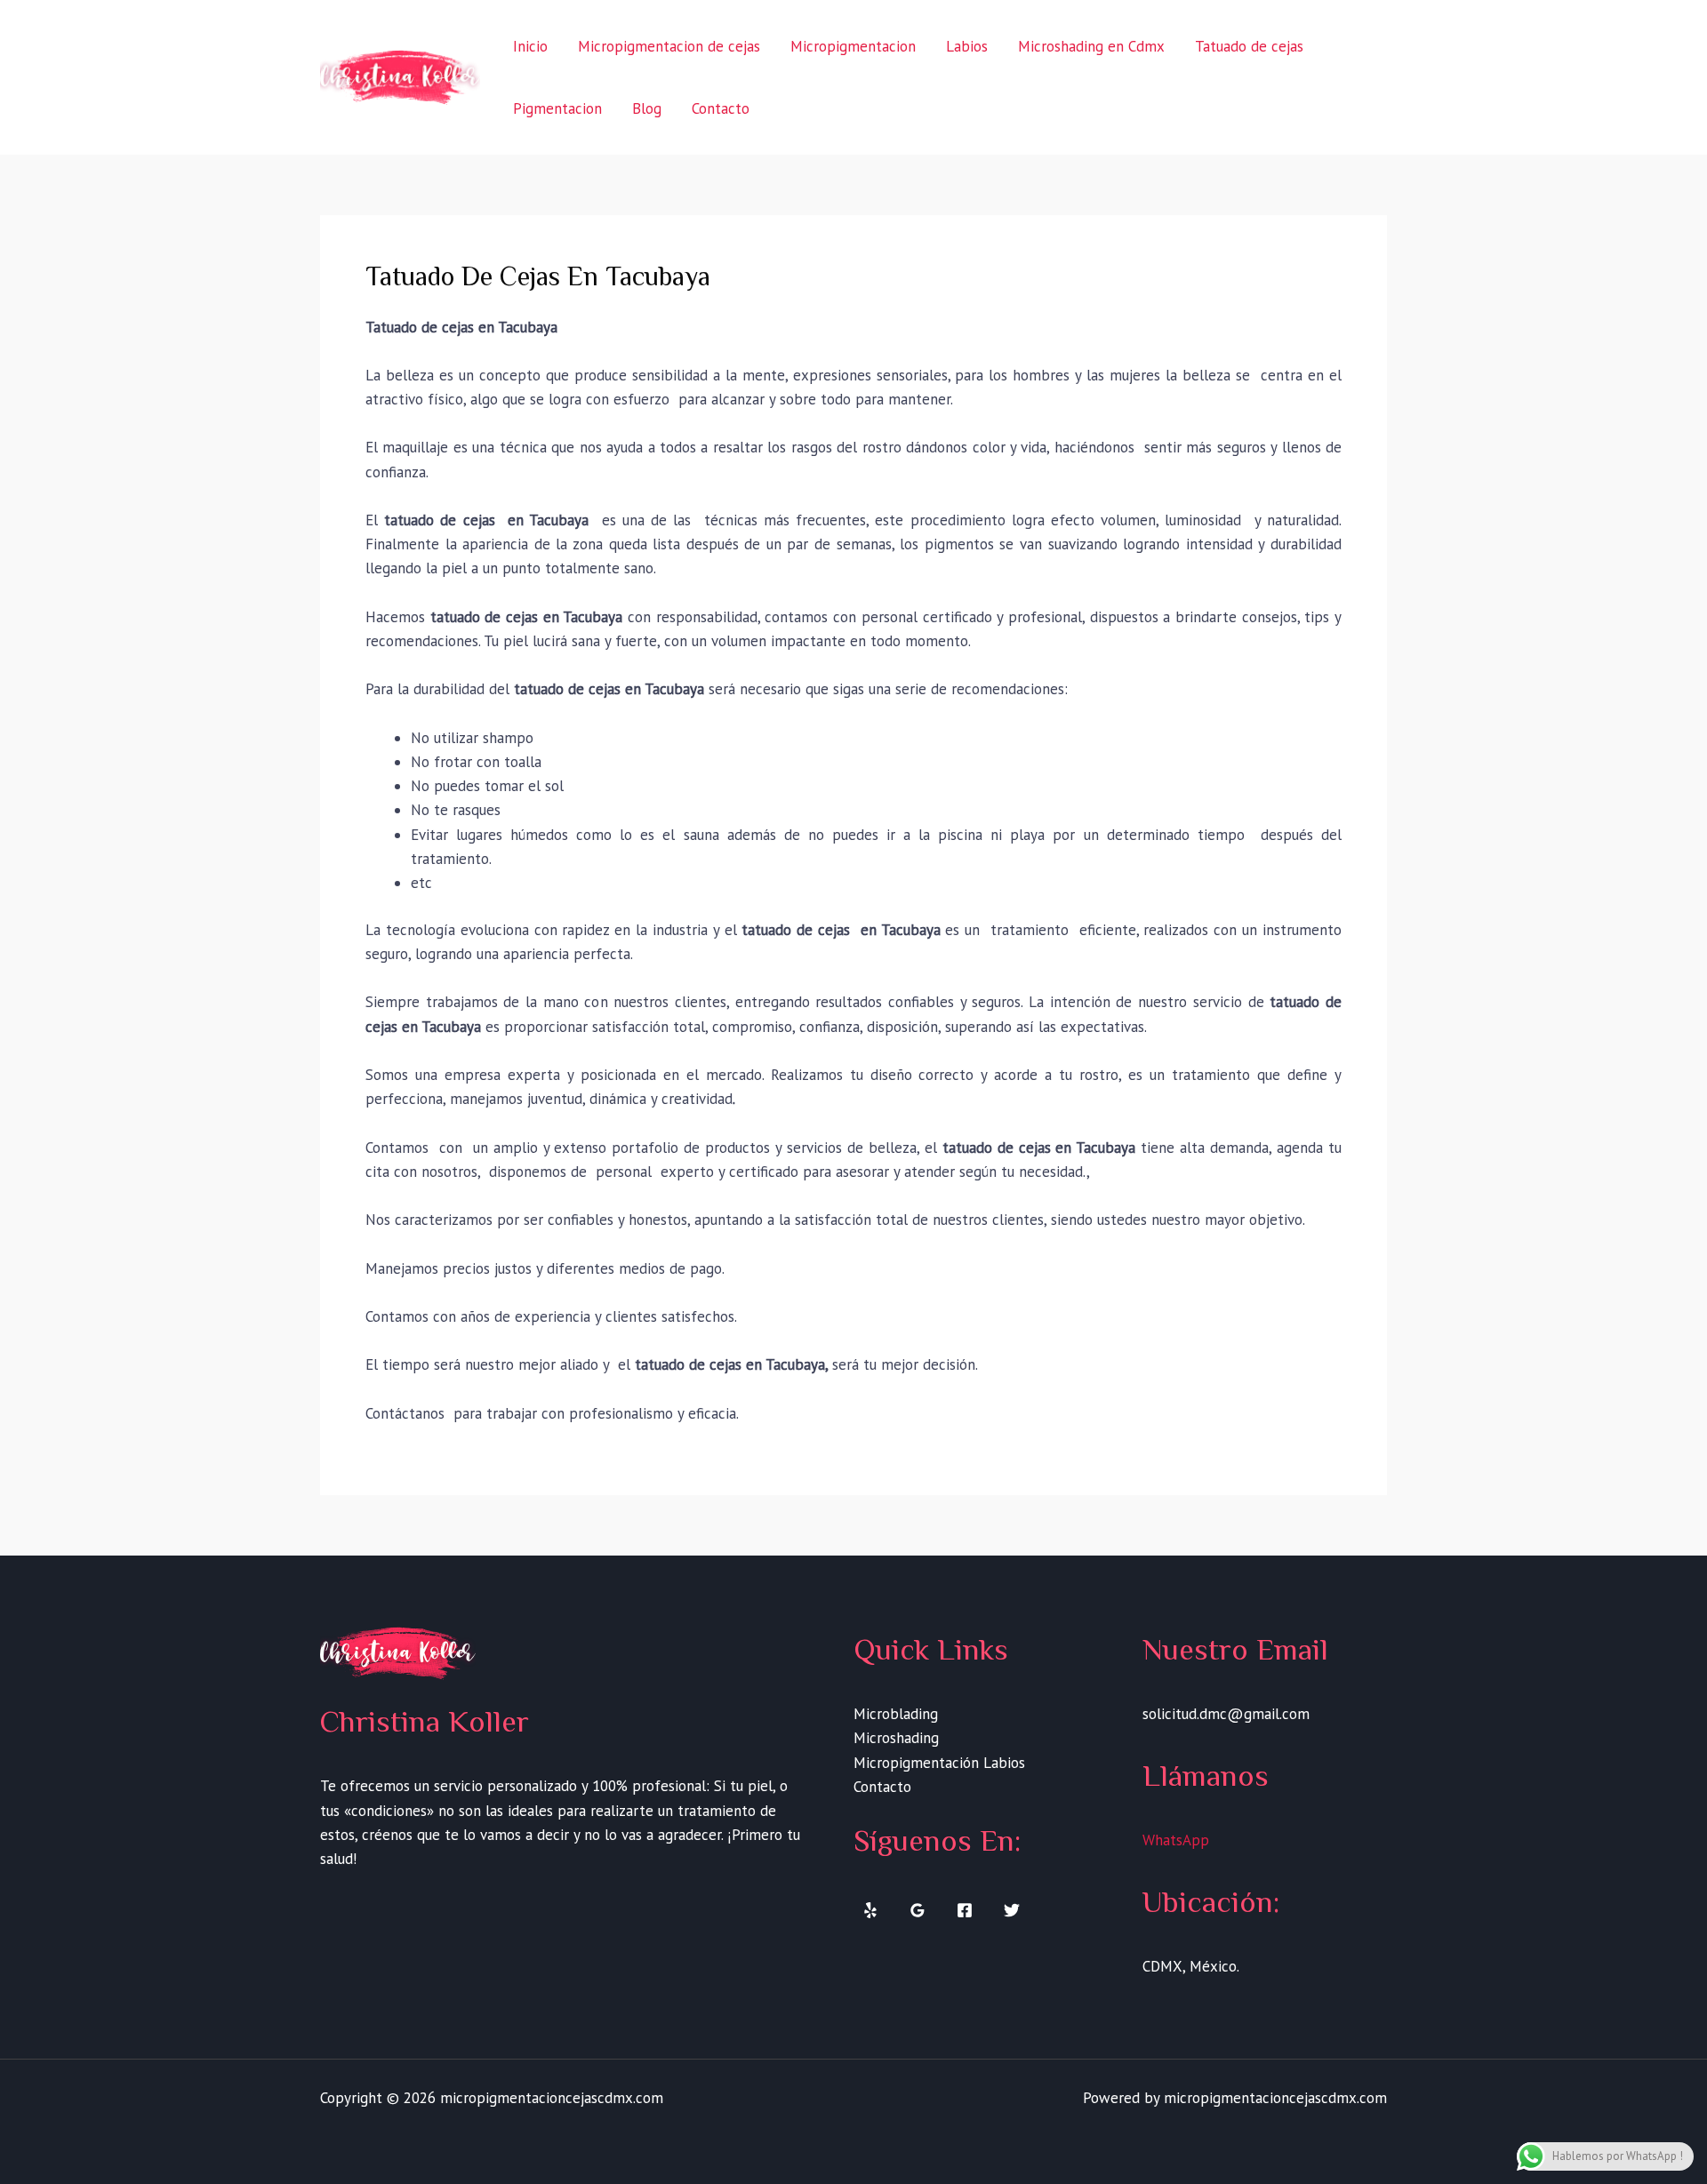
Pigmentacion (557, 108)
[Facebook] (965, 1910)
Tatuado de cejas (1249, 46)
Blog (647, 108)
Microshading (896, 1738)
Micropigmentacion (853, 46)
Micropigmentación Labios (939, 1763)
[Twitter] (1012, 1910)
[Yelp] (870, 1910)
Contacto (721, 108)
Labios (967, 46)
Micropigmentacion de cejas (669, 46)
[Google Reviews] (918, 1910)
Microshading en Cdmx (1091, 46)
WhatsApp (1176, 1840)
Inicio (530, 46)
